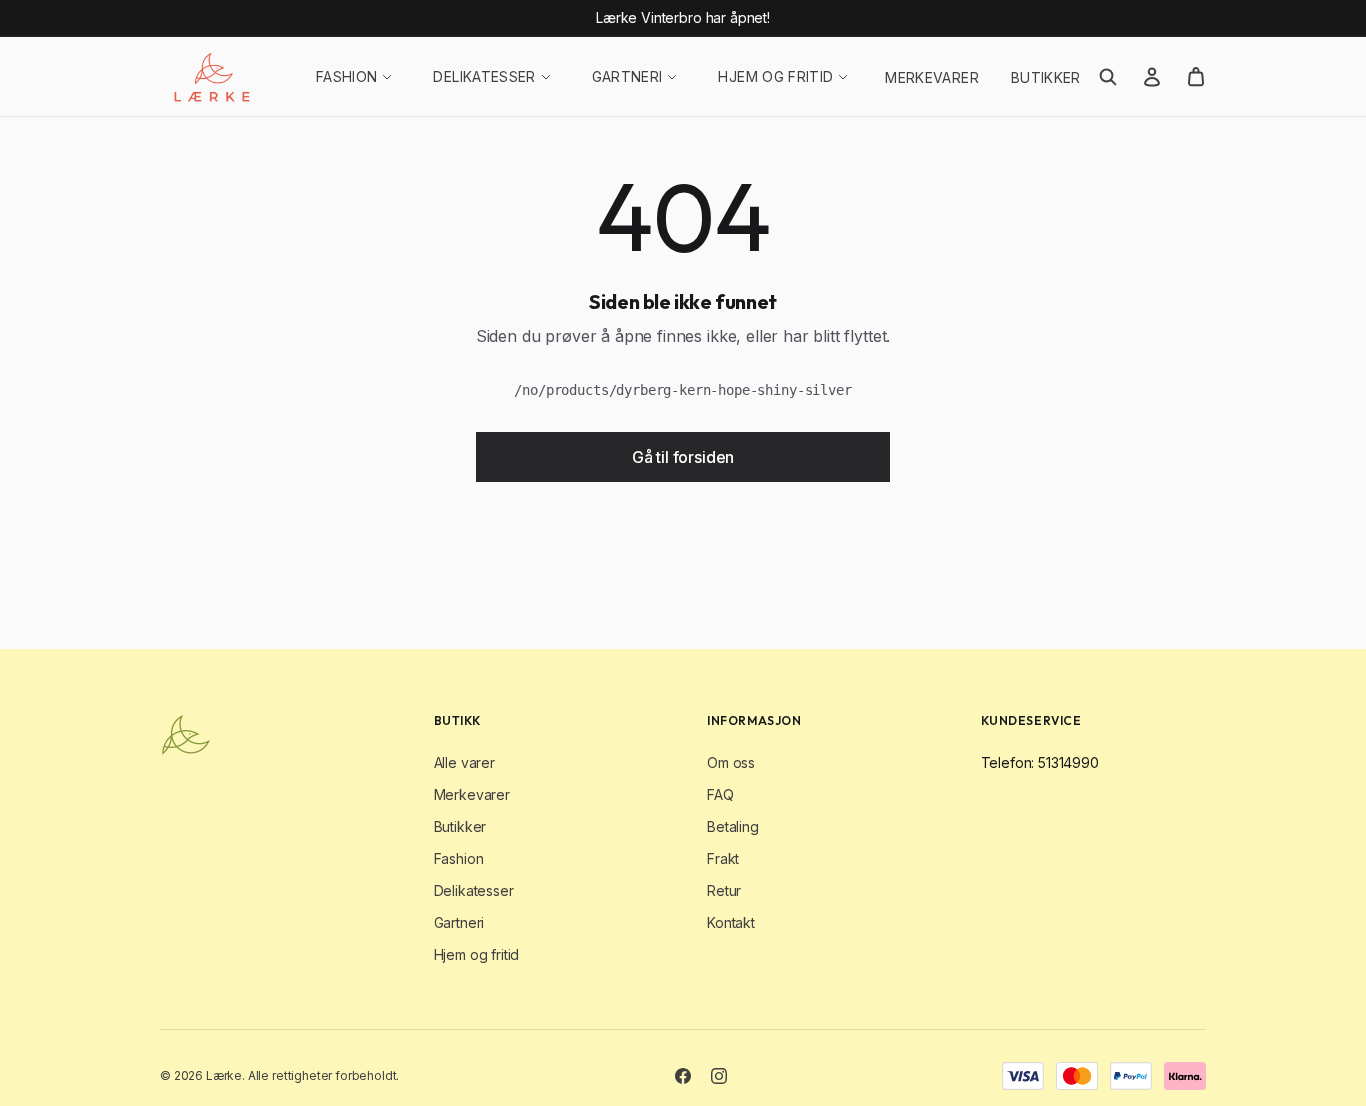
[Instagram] (719, 1076)
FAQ (720, 794)
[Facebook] (683, 1076)
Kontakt (731, 922)
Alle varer (464, 762)
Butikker (1046, 77)
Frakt (723, 858)
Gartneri (627, 76)
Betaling (733, 826)
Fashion (346, 76)
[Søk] (1108, 77)
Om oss (731, 762)
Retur (724, 890)
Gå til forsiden (683, 457)
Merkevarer (932, 77)
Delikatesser (484, 76)
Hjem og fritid (775, 76)
